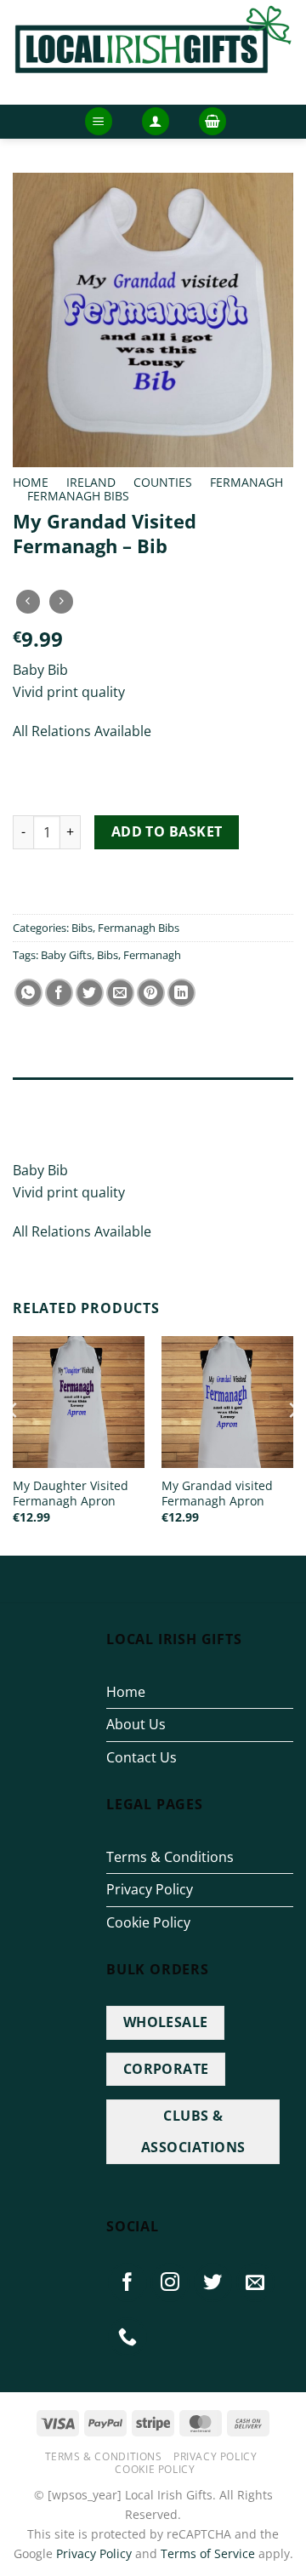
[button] (99, 121)
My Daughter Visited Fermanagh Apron (71, 1493)
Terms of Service (208, 2553)
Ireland (91, 482)
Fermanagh (246, 482)
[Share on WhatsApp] (28, 993)
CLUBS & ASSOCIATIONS (193, 2131)
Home (31, 482)
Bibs (82, 928)
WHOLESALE (166, 2022)
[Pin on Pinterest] (151, 993)
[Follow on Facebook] (127, 2282)
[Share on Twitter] (90, 993)
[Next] (292, 1445)
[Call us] (127, 2337)
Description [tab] (51, 1094)
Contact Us (142, 1757)
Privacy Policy (150, 1889)
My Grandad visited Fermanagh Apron (217, 1493)
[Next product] (28, 601)
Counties (163, 482)
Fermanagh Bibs (78, 496)
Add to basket (167, 831)
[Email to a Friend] (120, 993)
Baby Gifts (66, 955)
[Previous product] (61, 601)
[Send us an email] (256, 2282)
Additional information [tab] (92, 1129)
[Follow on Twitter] (213, 2282)
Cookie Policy (148, 1922)
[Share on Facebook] (59, 993)
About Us (136, 1724)
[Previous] (14, 1445)
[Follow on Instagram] (170, 2282)
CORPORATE (166, 2069)
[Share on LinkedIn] (181, 993)
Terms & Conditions (170, 1857)
